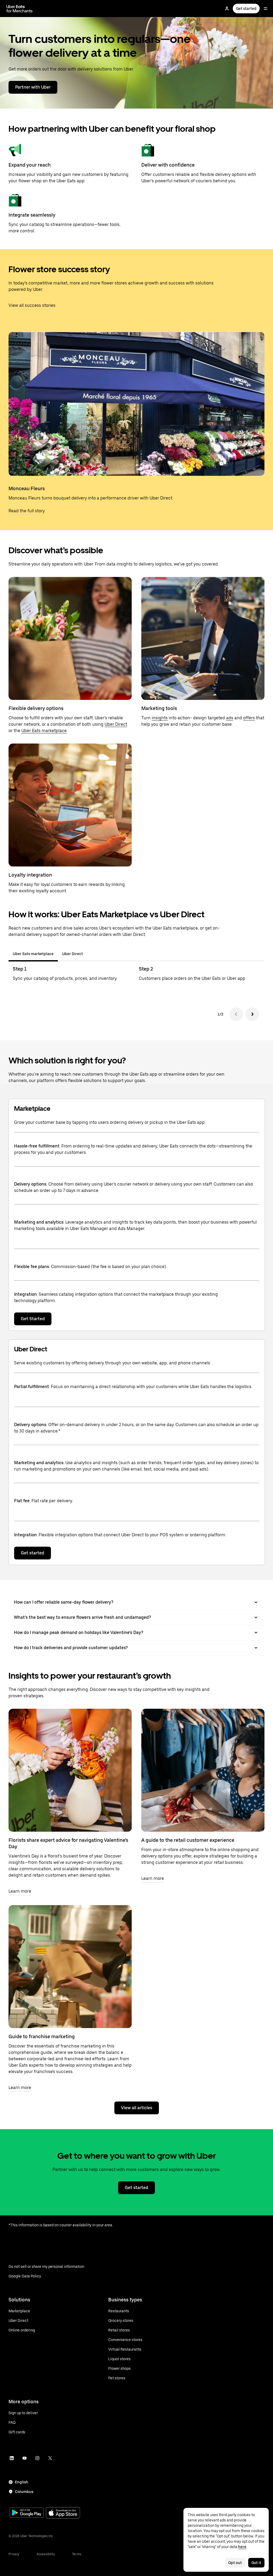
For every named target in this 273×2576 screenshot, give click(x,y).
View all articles (137, 2108)
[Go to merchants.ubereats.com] (19, 9)
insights (160, 718)
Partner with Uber (33, 87)
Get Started (33, 1319)
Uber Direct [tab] (73, 954)
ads (230, 718)
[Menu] (266, 9)
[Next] (252, 1014)
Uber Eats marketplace (44, 731)
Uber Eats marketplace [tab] (33, 954)
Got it (256, 2563)
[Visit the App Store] (63, 2513)
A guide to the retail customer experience (188, 1840)
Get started (246, 9)
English (22, 2482)
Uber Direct (116, 724)
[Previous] (236, 1014)
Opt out (235, 2563)
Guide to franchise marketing (42, 2036)
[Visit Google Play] (27, 2513)
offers (249, 718)
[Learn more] (70, 1770)
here (242, 2547)
